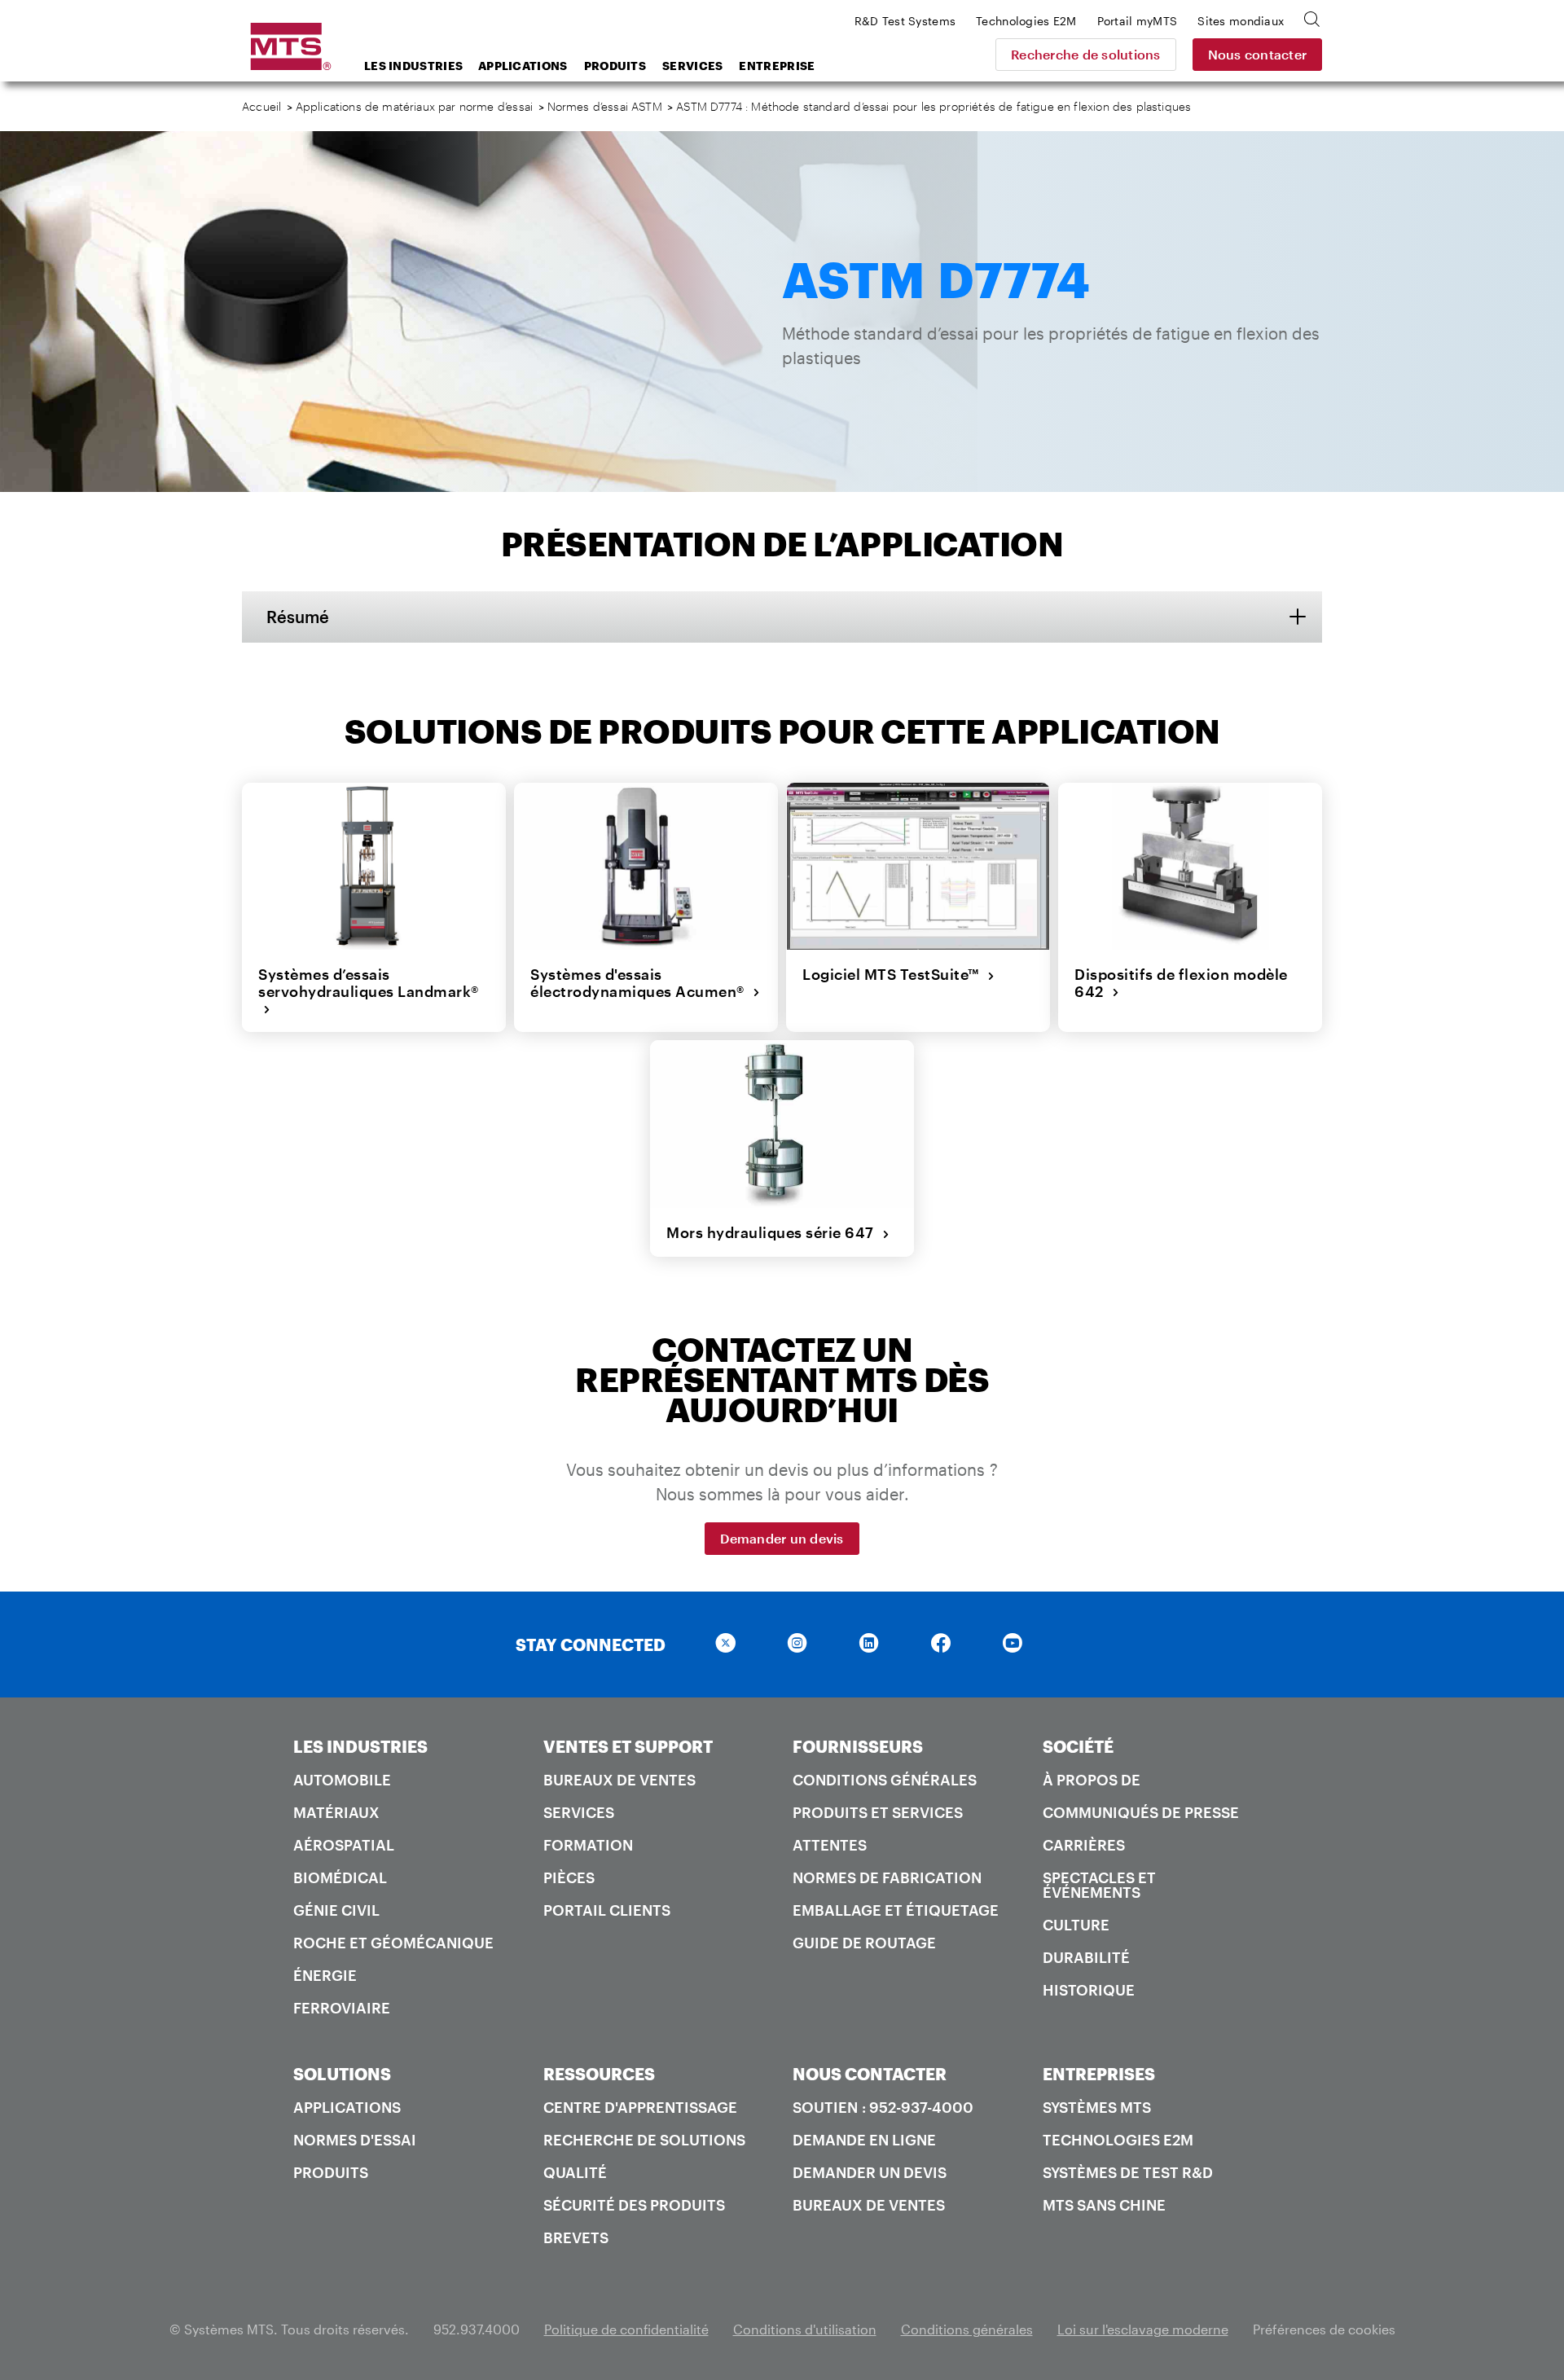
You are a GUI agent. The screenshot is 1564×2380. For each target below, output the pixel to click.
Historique (1089, 1990)
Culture (1076, 1925)
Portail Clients (607, 1910)
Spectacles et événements (1099, 1885)
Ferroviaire (342, 2008)
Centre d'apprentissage (640, 2107)
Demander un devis (782, 1538)
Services (692, 66)
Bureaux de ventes (619, 1780)
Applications (523, 66)
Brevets (576, 2237)
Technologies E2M (1118, 2140)
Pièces (569, 1877)
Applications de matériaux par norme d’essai (414, 106)
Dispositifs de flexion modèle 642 (1181, 983)
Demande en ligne (864, 2140)
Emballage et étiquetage (896, 1910)
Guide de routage (864, 1943)
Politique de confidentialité (626, 2329)
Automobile (342, 1780)
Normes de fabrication (887, 1877)
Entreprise (777, 66)
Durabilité (1086, 1957)
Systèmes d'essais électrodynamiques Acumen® (641, 983)
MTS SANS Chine (1104, 2205)
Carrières (1084, 1845)
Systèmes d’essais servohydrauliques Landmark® (369, 991)
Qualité (575, 2172)
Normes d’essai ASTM (605, 106)
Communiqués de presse (1141, 1812)
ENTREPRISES (1099, 2074)
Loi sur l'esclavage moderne (1143, 2329)
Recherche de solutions (1086, 54)
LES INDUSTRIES (360, 1746)
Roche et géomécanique (393, 1943)
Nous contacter (1258, 54)
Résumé (298, 617)
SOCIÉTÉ (1078, 1746)
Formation (588, 1845)
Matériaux (336, 1812)
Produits (615, 66)
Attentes (830, 1845)
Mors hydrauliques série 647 (774, 1232)
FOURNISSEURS (858, 1746)
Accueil (261, 106)
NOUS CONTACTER (870, 2074)
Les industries (413, 66)
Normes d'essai (355, 2140)
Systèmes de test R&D (1128, 2172)
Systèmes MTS (1097, 2107)
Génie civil (336, 1910)
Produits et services (878, 1812)
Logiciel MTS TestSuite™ (895, 974)
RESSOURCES (599, 2074)
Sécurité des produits (634, 2205)
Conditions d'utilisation (805, 2329)
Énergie (325, 1975)
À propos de (1092, 1780)
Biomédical (340, 1877)
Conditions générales (885, 1780)
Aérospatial (344, 1845)
